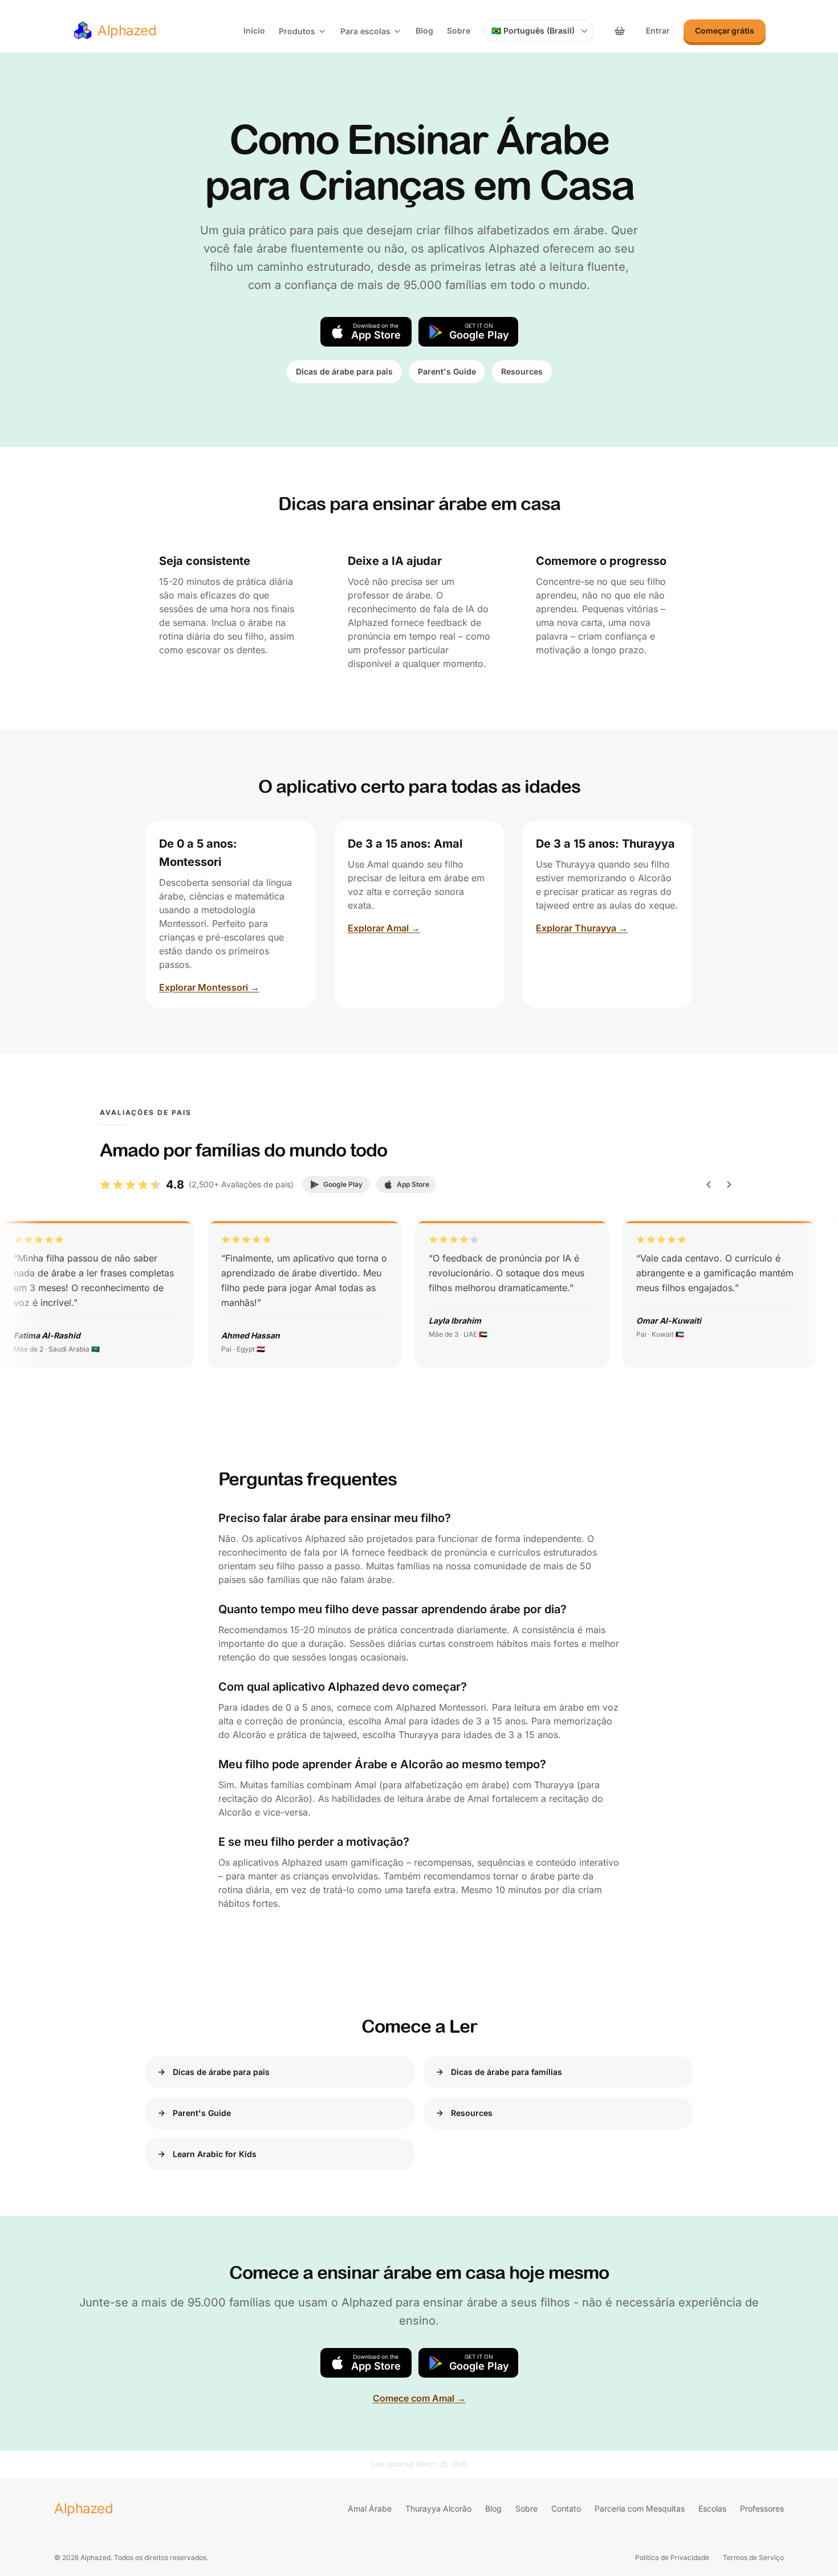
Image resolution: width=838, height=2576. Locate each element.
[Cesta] (620, 31)
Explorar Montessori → (209, 987)
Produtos (297, 31)
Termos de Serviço (753, 2557)
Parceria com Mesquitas (640, 2508)
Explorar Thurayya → (582, 928)
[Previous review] (709, 1185)
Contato (566, 2508)
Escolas (712, 2508)
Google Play (343, 1184)
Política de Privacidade (672, 2557)
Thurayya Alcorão (438, 2508)
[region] (419, 1294)
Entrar (658, 30)
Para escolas (365, 31)
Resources (522, 371)
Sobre (459, 30)
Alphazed (84, 2508)
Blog (424, 30)
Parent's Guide (447, 371)
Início (254, 30)
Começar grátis (725, 30)
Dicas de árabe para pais (344, 371)
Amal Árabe (370, 2508)
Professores (762, 2508)
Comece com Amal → (419, 2398)
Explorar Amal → (384, 928)
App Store (413, 1184)
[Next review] (729, 1185)
